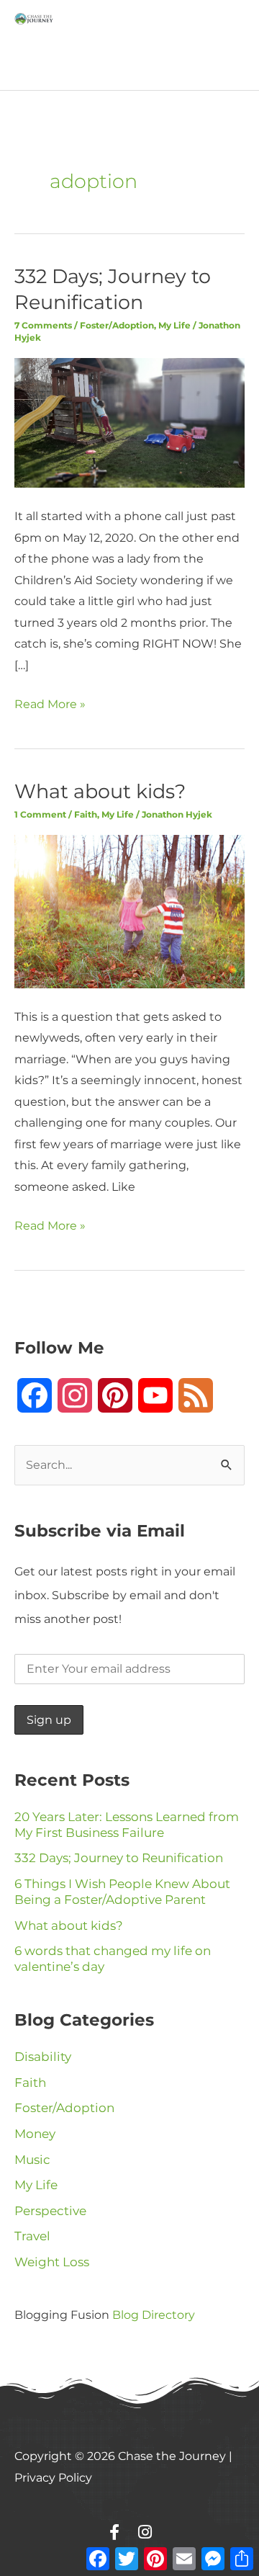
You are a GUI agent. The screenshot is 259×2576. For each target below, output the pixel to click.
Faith (86, 814)
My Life (174, 325)
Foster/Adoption (117, 325)
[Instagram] (75, 1395)
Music (32, 2160)
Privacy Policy (53, 2477)
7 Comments (43, 325)
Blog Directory (154, 2315)
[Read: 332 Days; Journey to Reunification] (129, 422)
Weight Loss (52, 2262)
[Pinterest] (115, 1395)
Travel (32, 2236)
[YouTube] (155, 1395)
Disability (43, 2057)
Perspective (50, 2211)
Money (35, 2134)
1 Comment (40, 814)
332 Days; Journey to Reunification (119, 1858)
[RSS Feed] (196, 1395)
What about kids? (100, 791)
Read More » (50, 702)
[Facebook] (35, 1395)
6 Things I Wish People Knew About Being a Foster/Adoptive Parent (122, 1892)
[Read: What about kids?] (129, 911)
